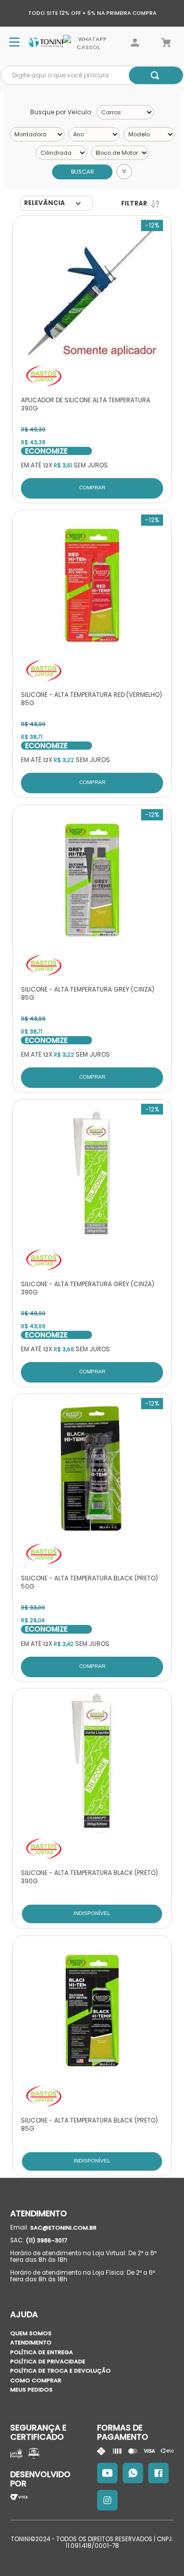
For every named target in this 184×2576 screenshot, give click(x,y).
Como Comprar (36, 2380)
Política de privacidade (48, 2361)
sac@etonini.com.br (63, 2228)
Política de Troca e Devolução (61, 2371)
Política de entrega (42, 2352)
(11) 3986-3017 (47, 2240)
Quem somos (31, 2333)
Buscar (83, 172)
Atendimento (31, 2342)
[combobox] (92, 75)
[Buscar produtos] (155, 75)
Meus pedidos (31, 2389)
